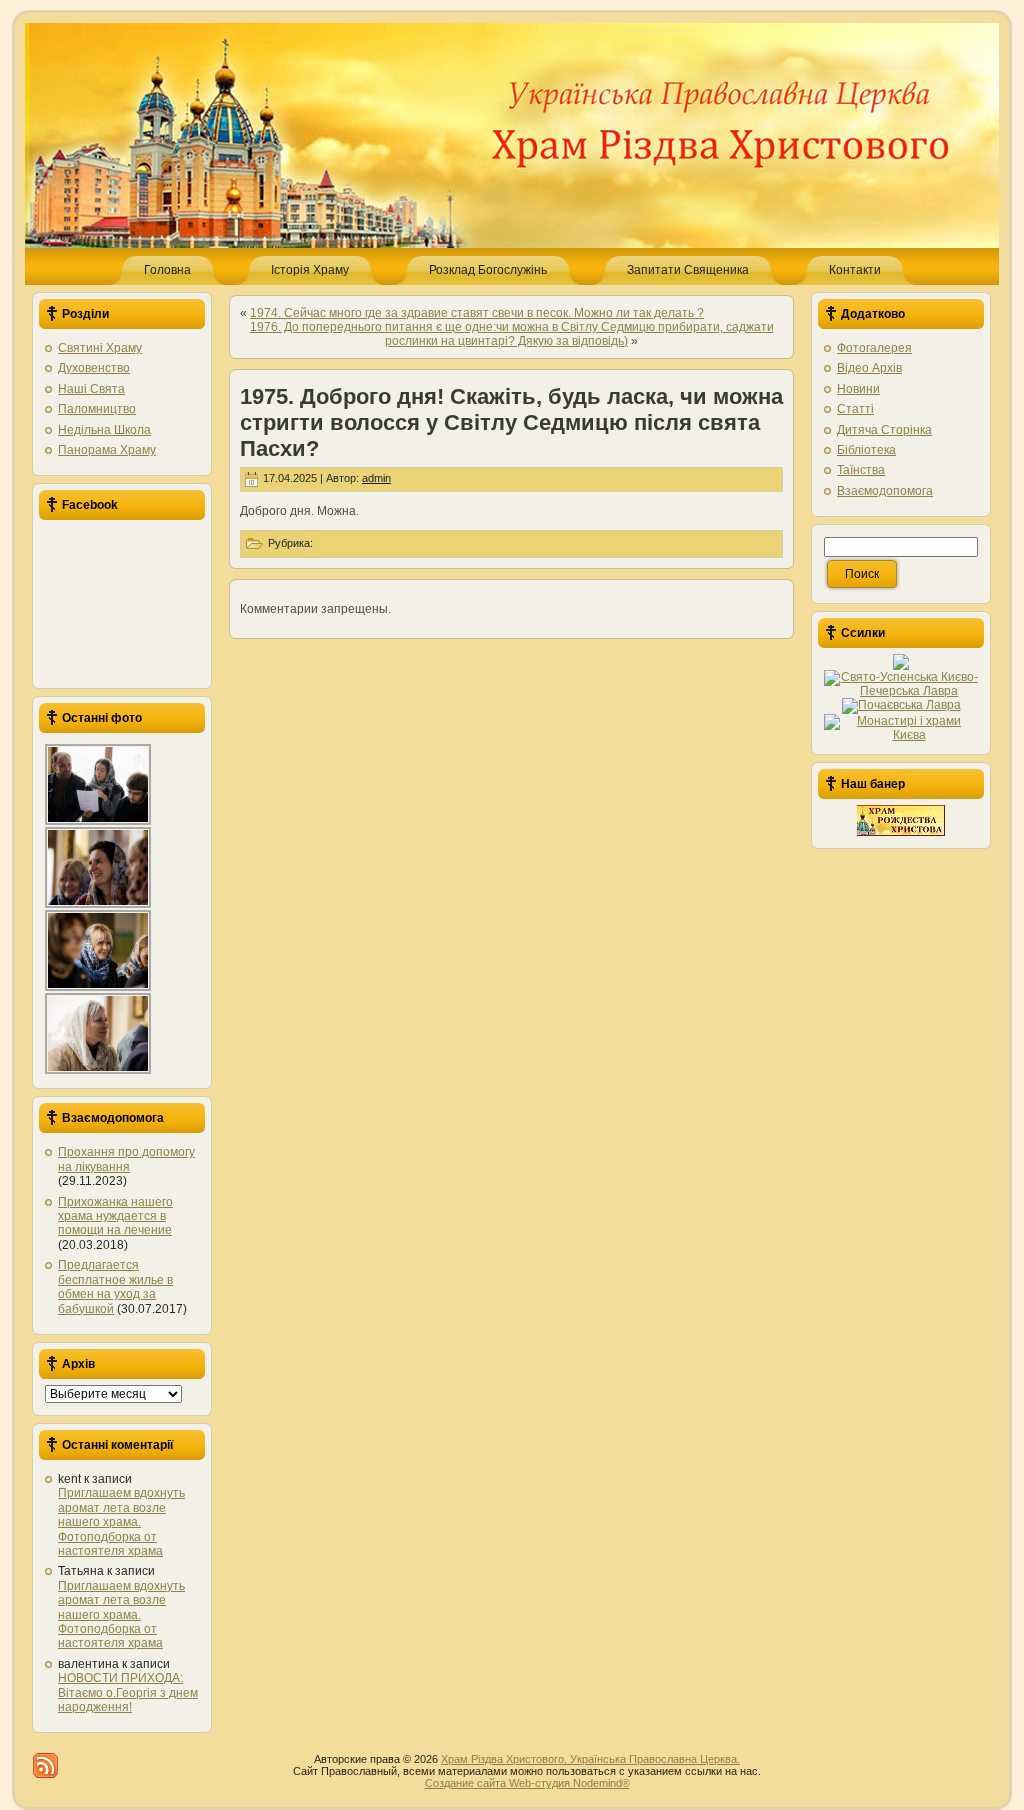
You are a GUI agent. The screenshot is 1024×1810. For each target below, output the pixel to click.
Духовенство (94, 368)
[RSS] (45, 1765)
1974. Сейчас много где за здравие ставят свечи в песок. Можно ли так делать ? (477, 313)
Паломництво (97, 409)
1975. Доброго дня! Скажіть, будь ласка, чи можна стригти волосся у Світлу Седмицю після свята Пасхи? (511, 422)
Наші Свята (91, 389)
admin (376, 478)
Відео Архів (869, 368)
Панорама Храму (107, 450)
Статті (855, 409)
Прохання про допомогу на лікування (126, 1159)
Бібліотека (866, 450)
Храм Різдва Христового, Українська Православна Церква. (590, 1759)
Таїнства (861, 470)
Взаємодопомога (885, 491)
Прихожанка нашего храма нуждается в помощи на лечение (115, 1216)
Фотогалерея (874, 348)
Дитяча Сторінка (884, 430)
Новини (858, 389)
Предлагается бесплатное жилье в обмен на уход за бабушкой (115, 1286)
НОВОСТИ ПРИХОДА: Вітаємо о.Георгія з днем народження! (128, 1692)
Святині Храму (100, 348)
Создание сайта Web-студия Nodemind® (527, 1783)
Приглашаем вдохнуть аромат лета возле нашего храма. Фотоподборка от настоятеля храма (121, 1522)
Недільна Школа (104, 430)
